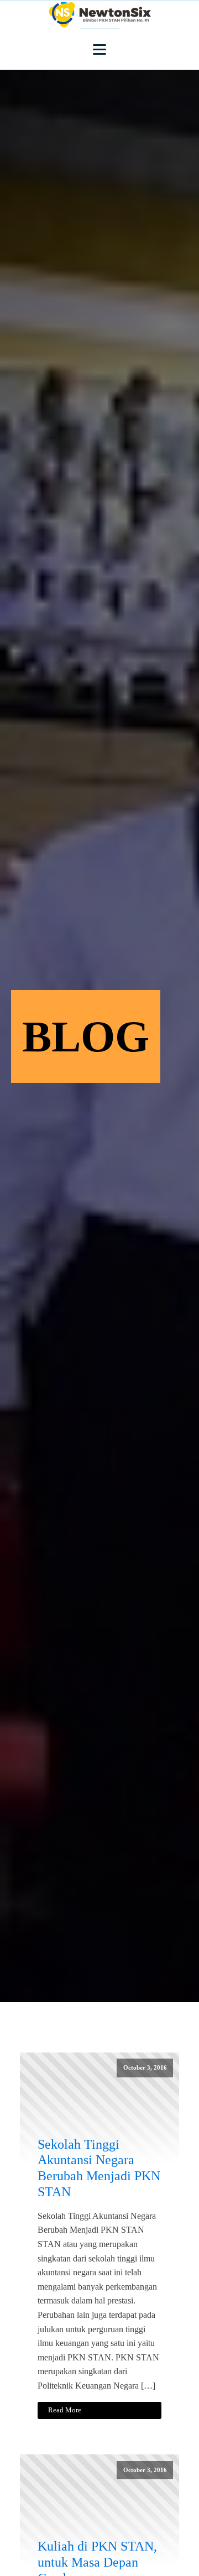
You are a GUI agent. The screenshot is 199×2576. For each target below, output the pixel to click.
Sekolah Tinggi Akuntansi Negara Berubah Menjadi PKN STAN (99, 2168)
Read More (65, 2410)
